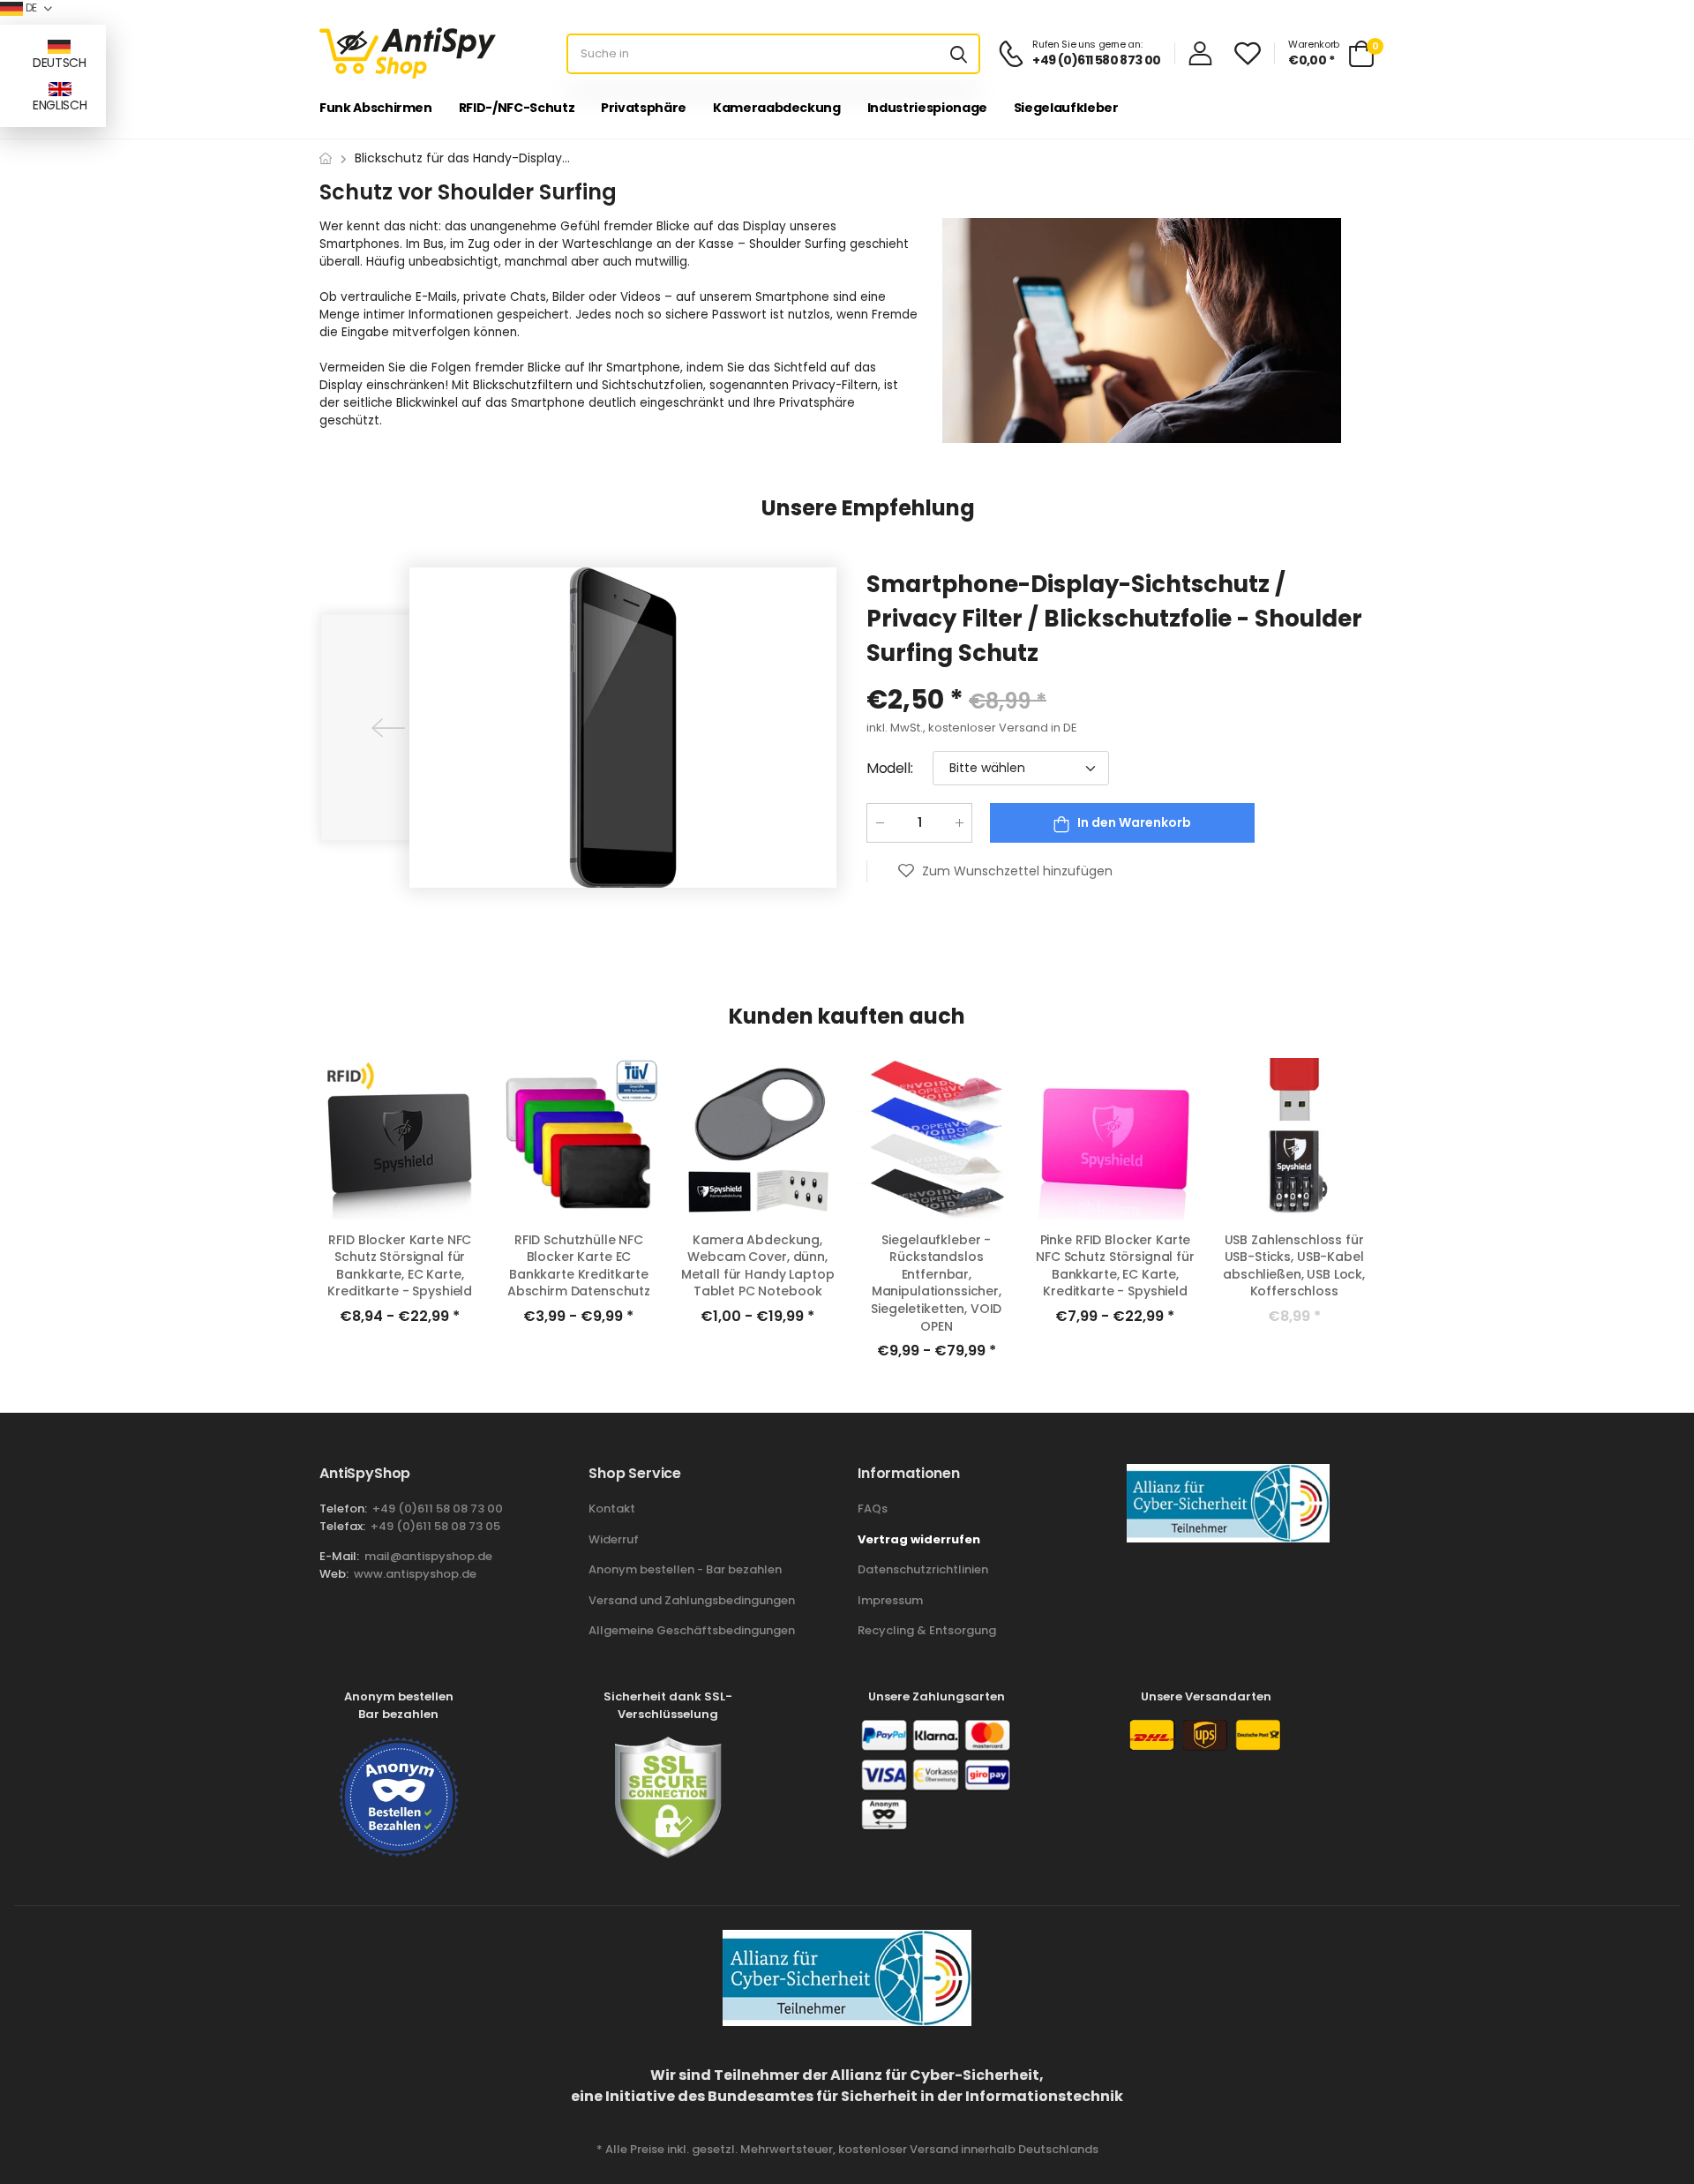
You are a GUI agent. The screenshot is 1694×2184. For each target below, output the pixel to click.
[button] (388, 727)
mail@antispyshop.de (427, 1556)
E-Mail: (339, 1556)
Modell (889, 768)
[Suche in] (959, 54)
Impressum (890, 1600)
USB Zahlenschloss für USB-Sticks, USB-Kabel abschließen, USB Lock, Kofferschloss (1294, 1266)
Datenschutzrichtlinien (923, 1569)
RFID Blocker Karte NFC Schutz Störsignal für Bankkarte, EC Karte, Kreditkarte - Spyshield (400, 1266)
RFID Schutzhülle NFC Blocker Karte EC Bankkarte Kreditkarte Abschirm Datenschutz (579, 1266)
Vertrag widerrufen (919, 1539)
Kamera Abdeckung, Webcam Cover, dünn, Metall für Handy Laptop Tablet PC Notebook (758, 1266)
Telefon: (343, 1509)
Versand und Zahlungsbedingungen (692, 1600)
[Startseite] (326, 158)
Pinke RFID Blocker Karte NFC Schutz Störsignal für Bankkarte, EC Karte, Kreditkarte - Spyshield (1115, 1266)
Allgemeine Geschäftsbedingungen (692, 1630)
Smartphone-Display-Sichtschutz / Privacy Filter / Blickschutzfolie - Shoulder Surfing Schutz (1114, 619)
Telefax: (342, 1526)
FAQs (873, 1509)
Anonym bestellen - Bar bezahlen (685, 1569)
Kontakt (612, 1509)
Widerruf (614, 1539)
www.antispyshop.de (414, 1574)
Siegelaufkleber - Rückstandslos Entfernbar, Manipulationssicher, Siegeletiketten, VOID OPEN (936, 1283)
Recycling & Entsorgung (927, 1630)
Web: (334, 1574)
